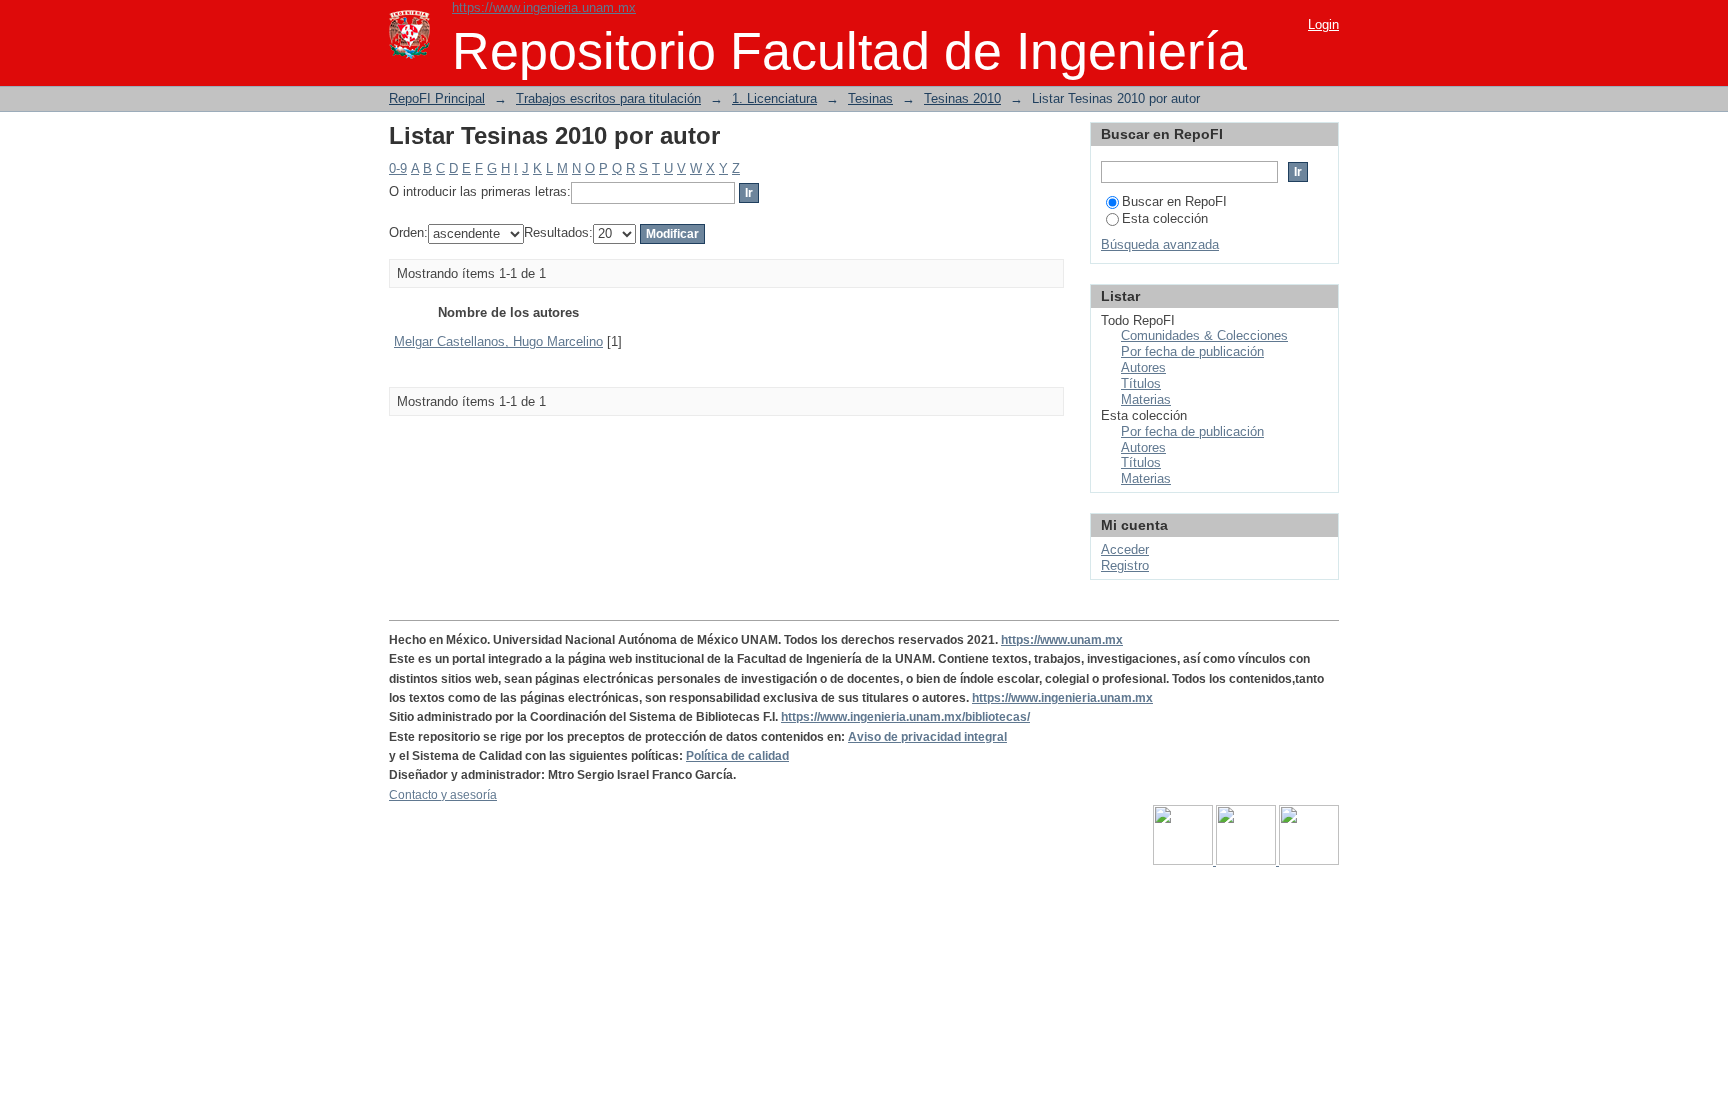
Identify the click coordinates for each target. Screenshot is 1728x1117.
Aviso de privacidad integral (927, 737)
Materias (1146, 399)
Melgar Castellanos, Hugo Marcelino (498, 341)
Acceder (1125, 549)
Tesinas (870, 98)
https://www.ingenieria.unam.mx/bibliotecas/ (905, 717)
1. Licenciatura (774, 98)
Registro (1125, 565)
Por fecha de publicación (1192, 351)
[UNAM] (1184, 861)
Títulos (1141, 383)
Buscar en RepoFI (1174, 201)
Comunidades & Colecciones (1204, 335)
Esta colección (1165, 218)
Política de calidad (737, 756)
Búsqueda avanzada (1160, 244)
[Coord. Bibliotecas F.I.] (1309, 861)
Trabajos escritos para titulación (608, 98)
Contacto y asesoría (443, 795)
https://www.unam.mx (1062, 640)
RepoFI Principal (437, 98)
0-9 (398, 168)
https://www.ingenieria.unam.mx (544, 7)
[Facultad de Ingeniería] (1247, 861)
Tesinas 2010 (962, 98)
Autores (1143, 367)
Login (1323, 24)
